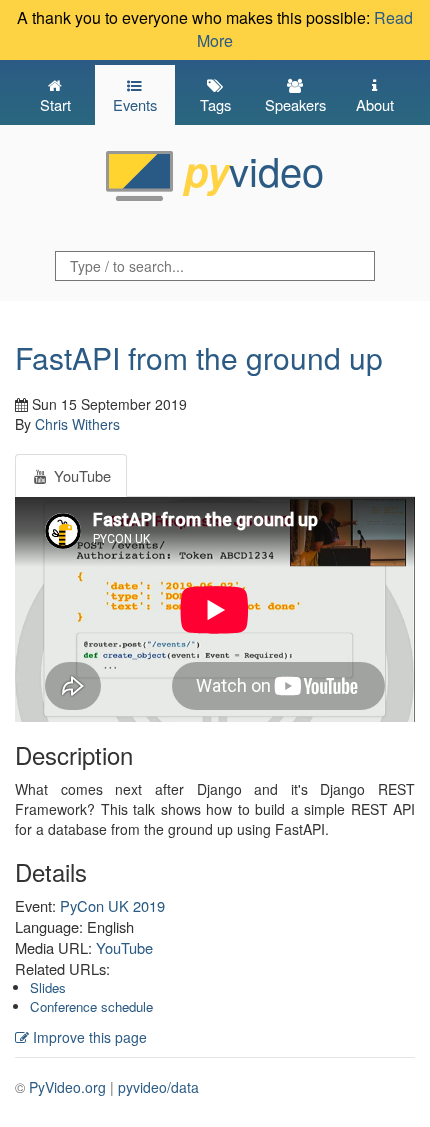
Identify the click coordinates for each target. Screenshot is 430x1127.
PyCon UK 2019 (112, 905)
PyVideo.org (67, 1087)
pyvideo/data (158, 1087)
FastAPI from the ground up (199, 357)
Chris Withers (77, 424)
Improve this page (88, 1037)
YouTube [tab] (80, 475)
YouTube (124, 947)
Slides (48, 987)
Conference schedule (91, 1006)
